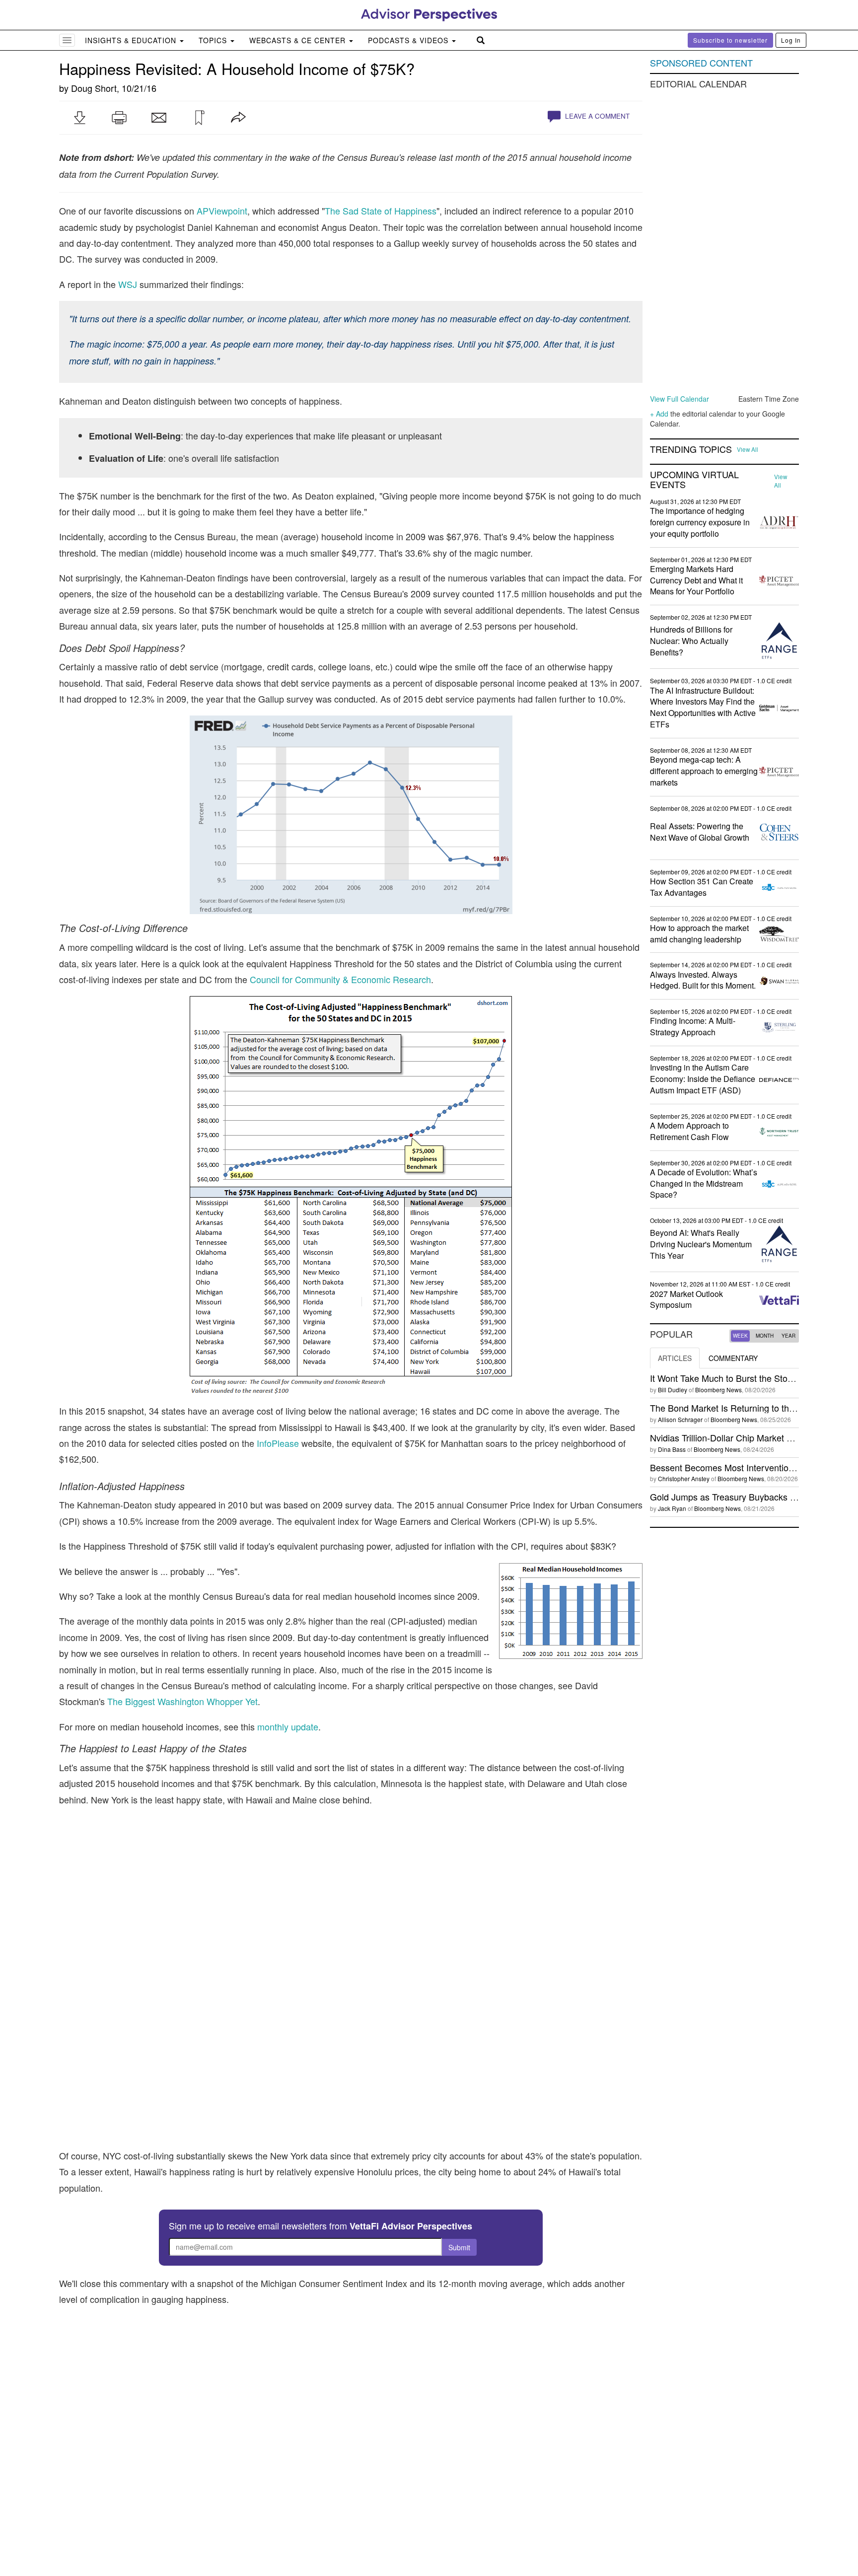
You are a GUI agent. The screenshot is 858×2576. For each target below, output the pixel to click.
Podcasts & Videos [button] (409, 40)
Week (740, 1336)
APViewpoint (222, 211)
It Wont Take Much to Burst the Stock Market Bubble (753, 1378)
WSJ (128, 284)
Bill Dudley (673, 1390)
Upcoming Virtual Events (694, 480)
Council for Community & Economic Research (340, 979)
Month (765, 1336)
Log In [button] (791, 40)
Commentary (733, 1358)
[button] (79, 118)
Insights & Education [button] (132, 40)
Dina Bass (672, 1449)
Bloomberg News (718, 1390)
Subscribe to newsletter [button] (730, 40)
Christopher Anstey (684, 1478)
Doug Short (94, 88)
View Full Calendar (679, 399)
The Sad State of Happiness (381, 211)
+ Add (659, 414)
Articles (675, 1358)
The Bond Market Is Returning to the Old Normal (746, 1408)
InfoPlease (278, 1443)
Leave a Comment (596, 116)
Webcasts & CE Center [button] (299, 40)
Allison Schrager (680, 1419)
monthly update (288, 1726)
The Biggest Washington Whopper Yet (182, 1701)
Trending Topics (691, 449)
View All (748, 449)
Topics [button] (214, 40)
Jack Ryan (672, 1508)
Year (788, 1336)
